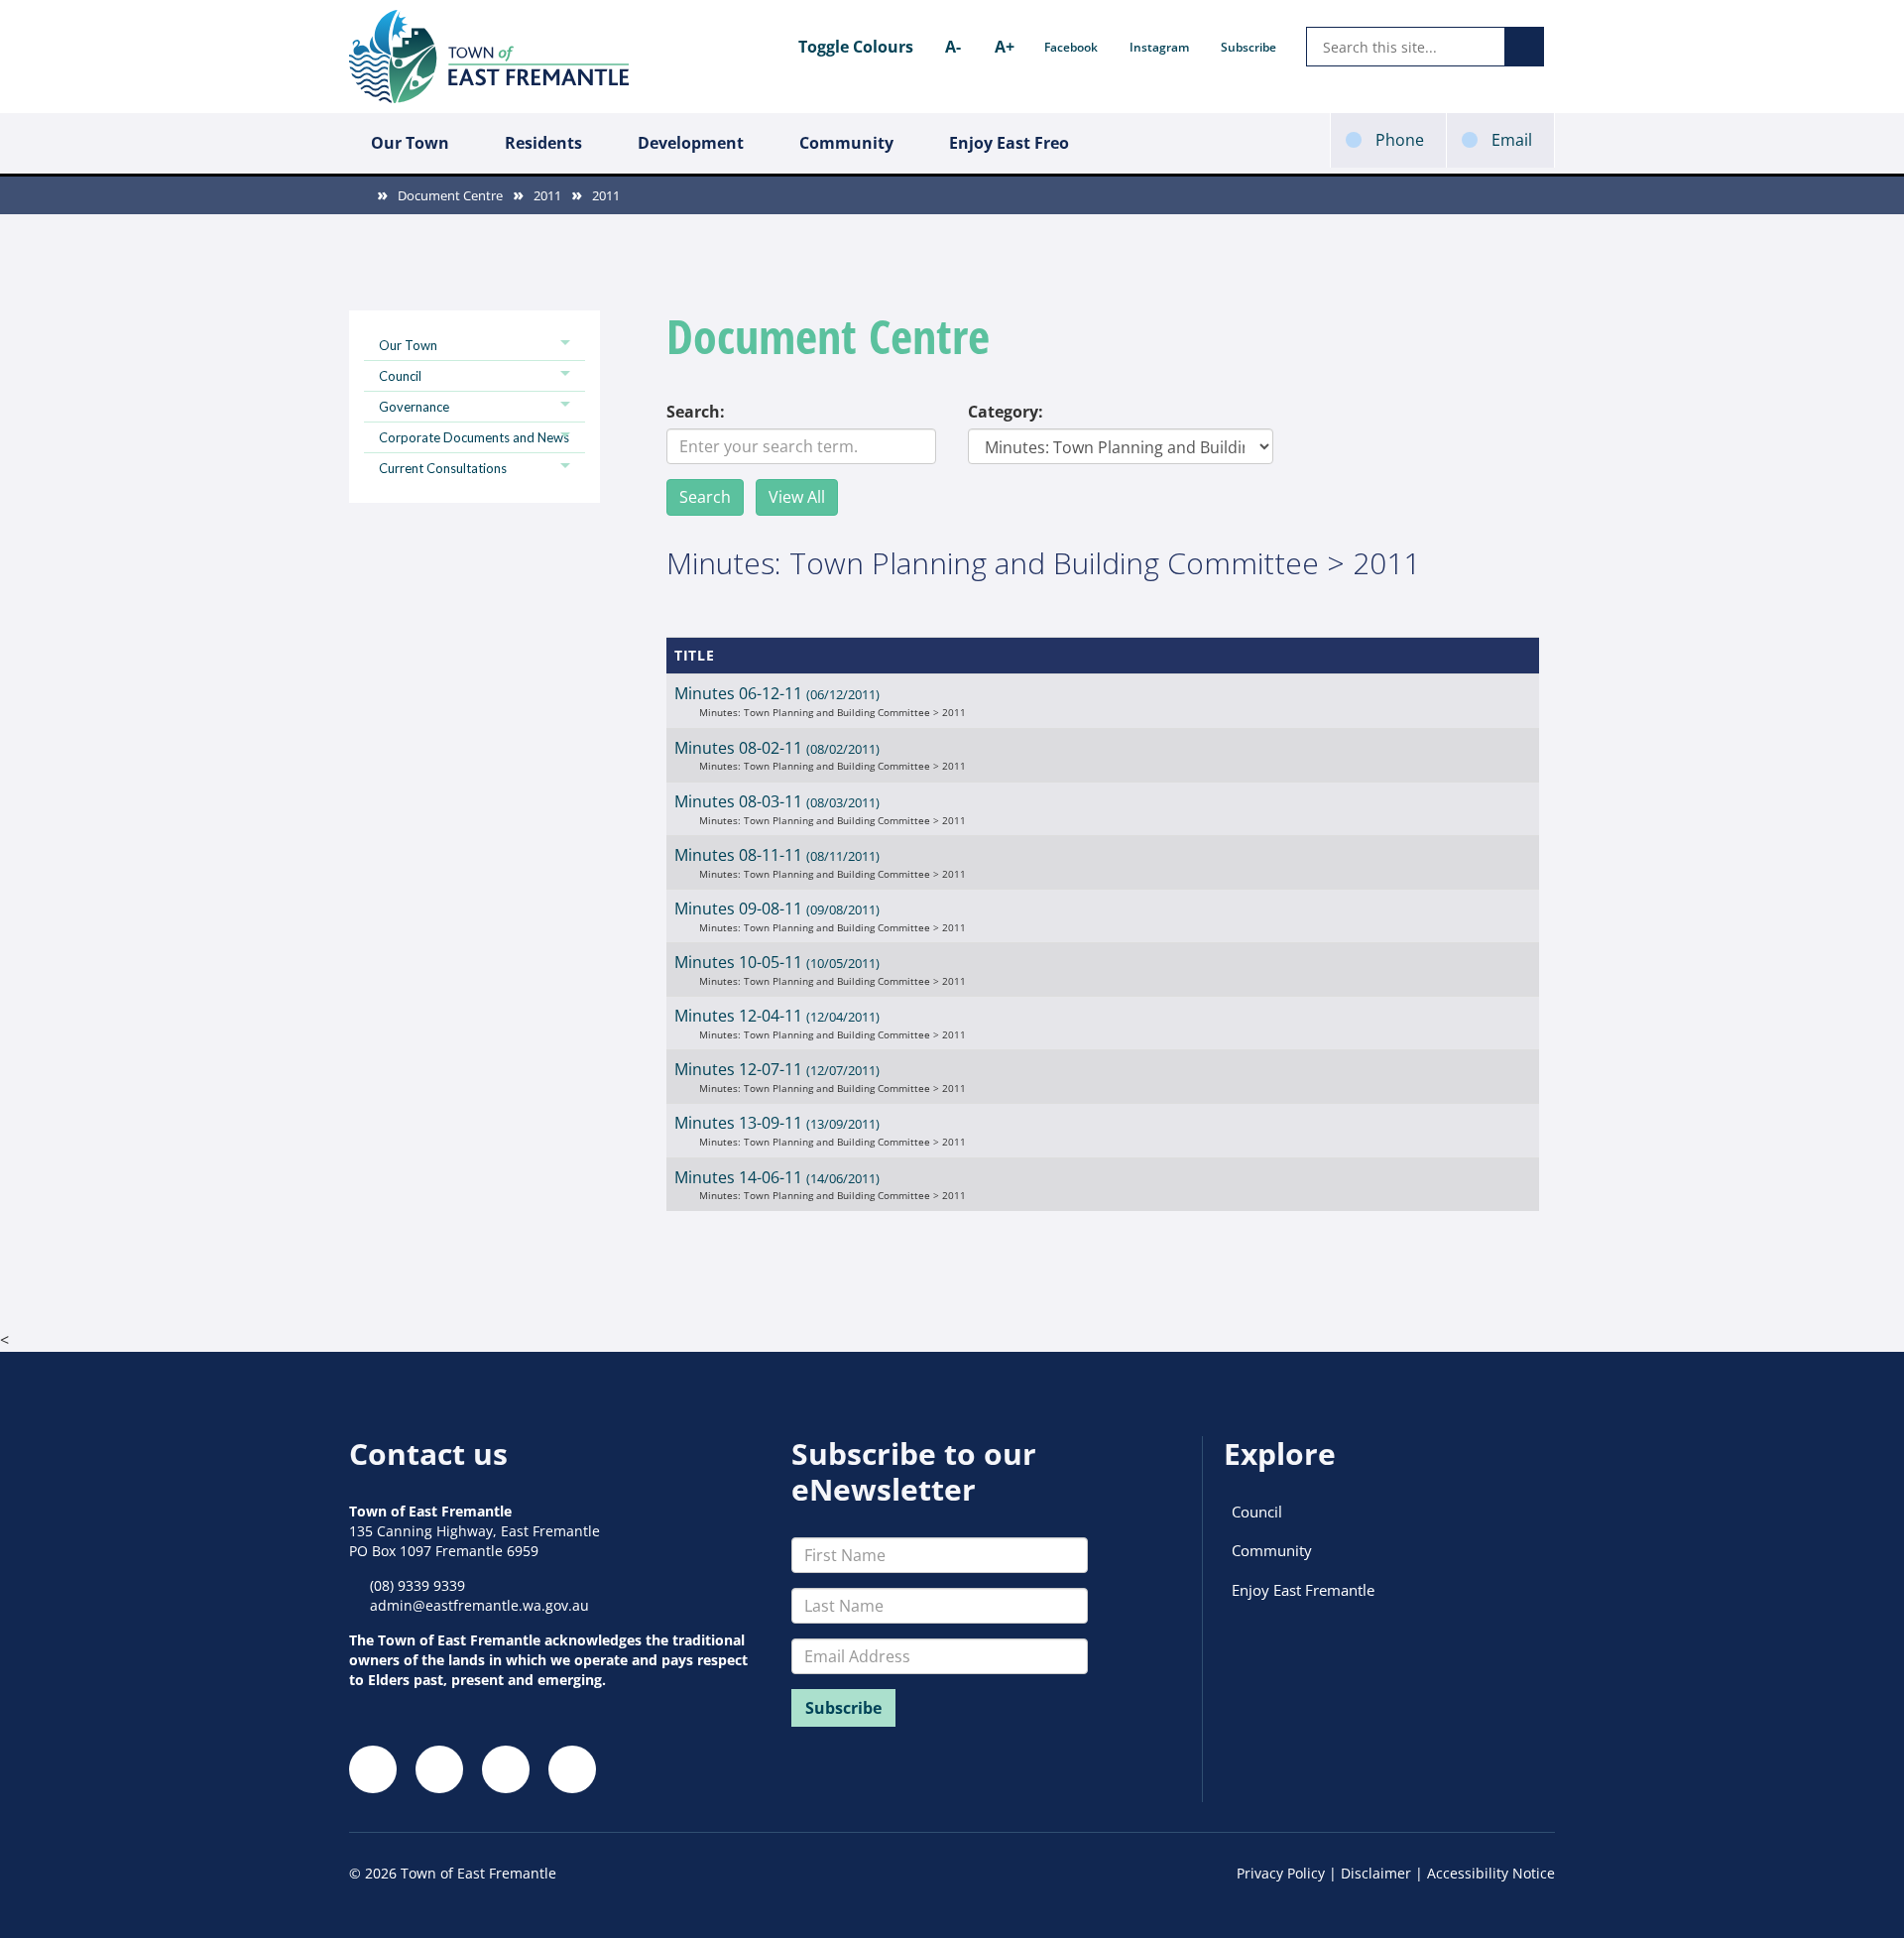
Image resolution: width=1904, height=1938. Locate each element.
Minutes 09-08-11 (777, 908)
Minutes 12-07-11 (777, 1069)
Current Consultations (443, 468)
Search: (696, 412)
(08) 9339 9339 (417, 1585)
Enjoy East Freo (1009, 143)
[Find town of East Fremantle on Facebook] (373, 1769)
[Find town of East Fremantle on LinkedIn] (506, 1769)
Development (691, 143)
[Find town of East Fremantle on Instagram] (439, 1769)
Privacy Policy (1281, 1873)
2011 (547, 195)
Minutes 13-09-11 (777, 1123)
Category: (1006, 412)
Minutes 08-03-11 (777, 801)
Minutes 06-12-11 (777, 693)
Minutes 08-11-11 (777, 855)
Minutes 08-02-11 (777, 748)
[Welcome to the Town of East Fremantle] (489, 57)
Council (400, 376)
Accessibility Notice (1491, 1873)
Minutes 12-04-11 (777, 1016)
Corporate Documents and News (474, 437)
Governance (414, 407)
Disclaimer (1376, 1873)
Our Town (410, 143)
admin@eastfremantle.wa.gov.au (479, 1605)
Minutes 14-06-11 (777, 1177)
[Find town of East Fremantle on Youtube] (572, 1769)
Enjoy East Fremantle (1303, 1590)
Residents (543, 143)
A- (953, 47)
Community (846, 143)
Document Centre (450, 195)
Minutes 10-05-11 (777, 962)
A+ (1005, 47)
